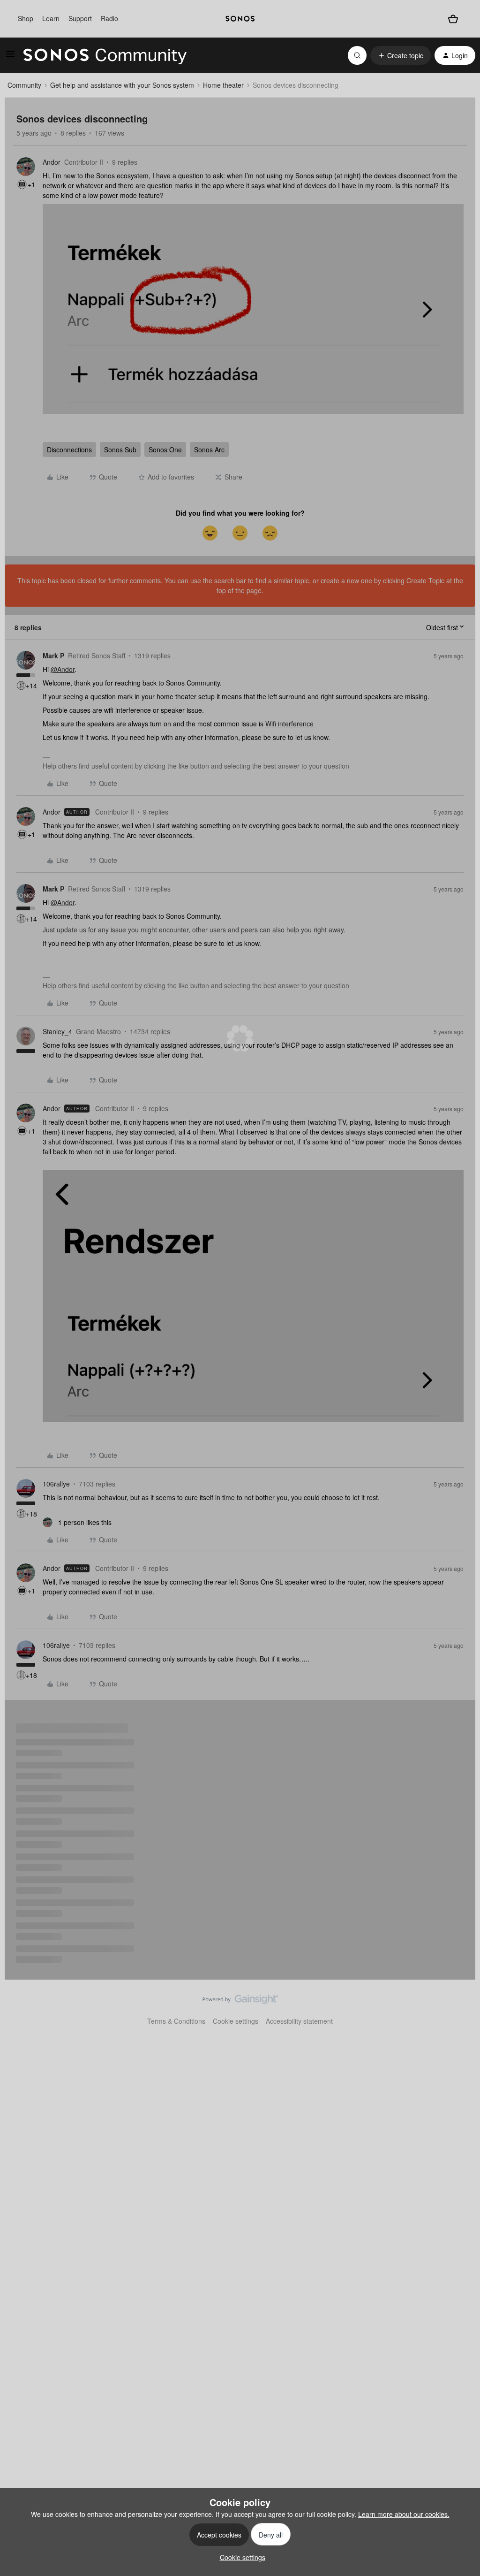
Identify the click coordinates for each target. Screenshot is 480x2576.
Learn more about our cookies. (404, 2514)
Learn (51, 18)
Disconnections (69, 450)
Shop (26, 18)
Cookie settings (236, 2021)
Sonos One (165, 450)
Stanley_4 (57, 1031)
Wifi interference (290, 724)
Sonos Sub (120, 450)
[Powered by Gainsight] (240, 2002)
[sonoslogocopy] (240, 19)
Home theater (223, 85)
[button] (10, 57)
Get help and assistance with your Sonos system (122, 85)
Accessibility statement (299, 2021)
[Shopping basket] (453, 19)
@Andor (63, 669)
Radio (109, 18)
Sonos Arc (209, 450)
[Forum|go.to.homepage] (105, 55)
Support (80, 18)
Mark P (53, 655)
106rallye (56, 1484)
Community (24, 85)
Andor (52, 162)
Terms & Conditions (176, 2021)
